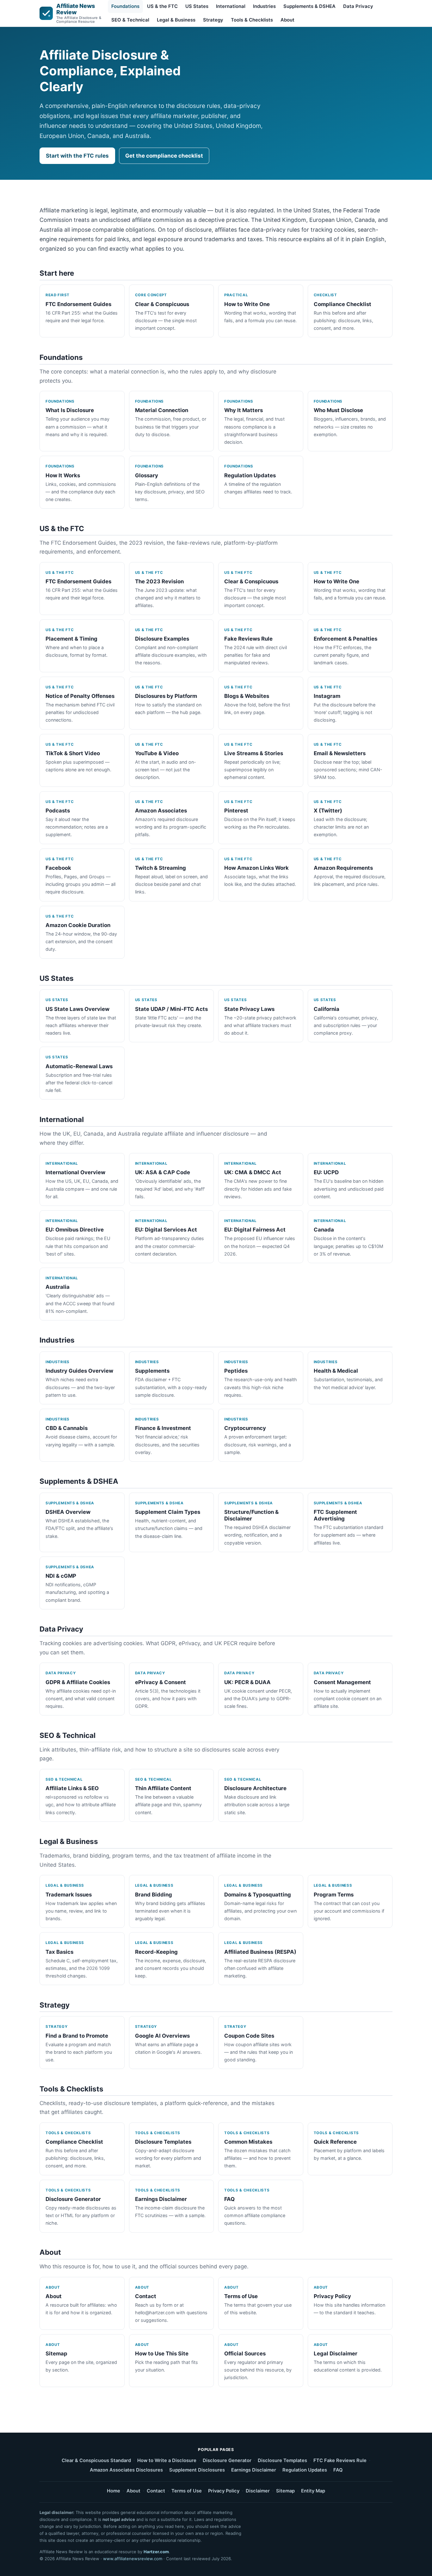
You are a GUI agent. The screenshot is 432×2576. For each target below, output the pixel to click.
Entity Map (313, 2491)
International (231, 6)
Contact (156, 2491)
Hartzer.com (156, 2552)
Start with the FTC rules (77, 156)
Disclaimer (258, 2491)
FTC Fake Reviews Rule (340, 2460)
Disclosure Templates (282, 2460)
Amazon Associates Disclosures (126, 2470)
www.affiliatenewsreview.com (133, 2559)
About (287, 20)
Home (114, 2491)
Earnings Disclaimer (254, 2470)
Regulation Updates (305, 2470)
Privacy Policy (224, 2491)
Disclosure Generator (227, 2460)
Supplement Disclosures (197, 2470)
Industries (264, 6)
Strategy (213, 20)
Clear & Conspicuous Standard (96, 2460)
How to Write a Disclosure (167, 2460)
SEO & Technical (130, 20)
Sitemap (285, 2491)
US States (197, 6)
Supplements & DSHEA (309, 6)
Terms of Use (187, 2491)
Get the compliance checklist (164, 156)
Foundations (125, 6)
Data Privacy (358, 6)
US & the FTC (162, 6)
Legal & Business (176, 20)
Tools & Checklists (252, 20)
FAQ (338, 2470)
